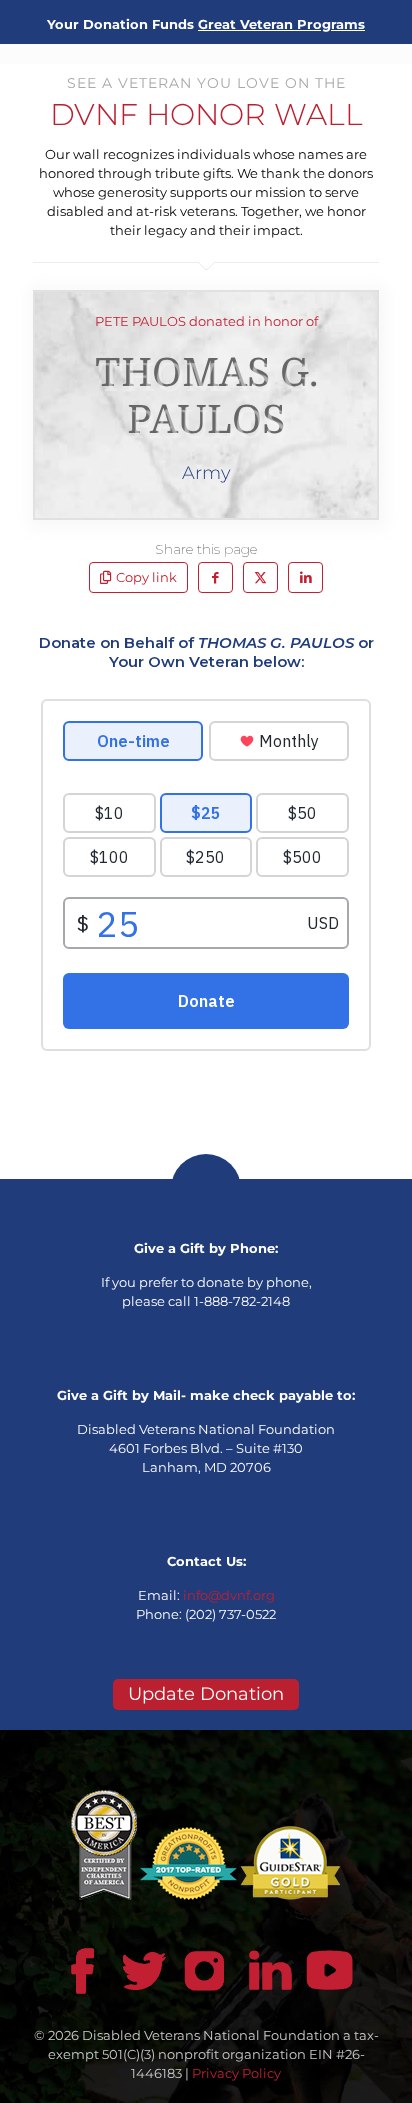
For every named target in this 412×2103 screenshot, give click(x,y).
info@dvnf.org (229, 1595)
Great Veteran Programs (281, 24)
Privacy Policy (236, 2073)
